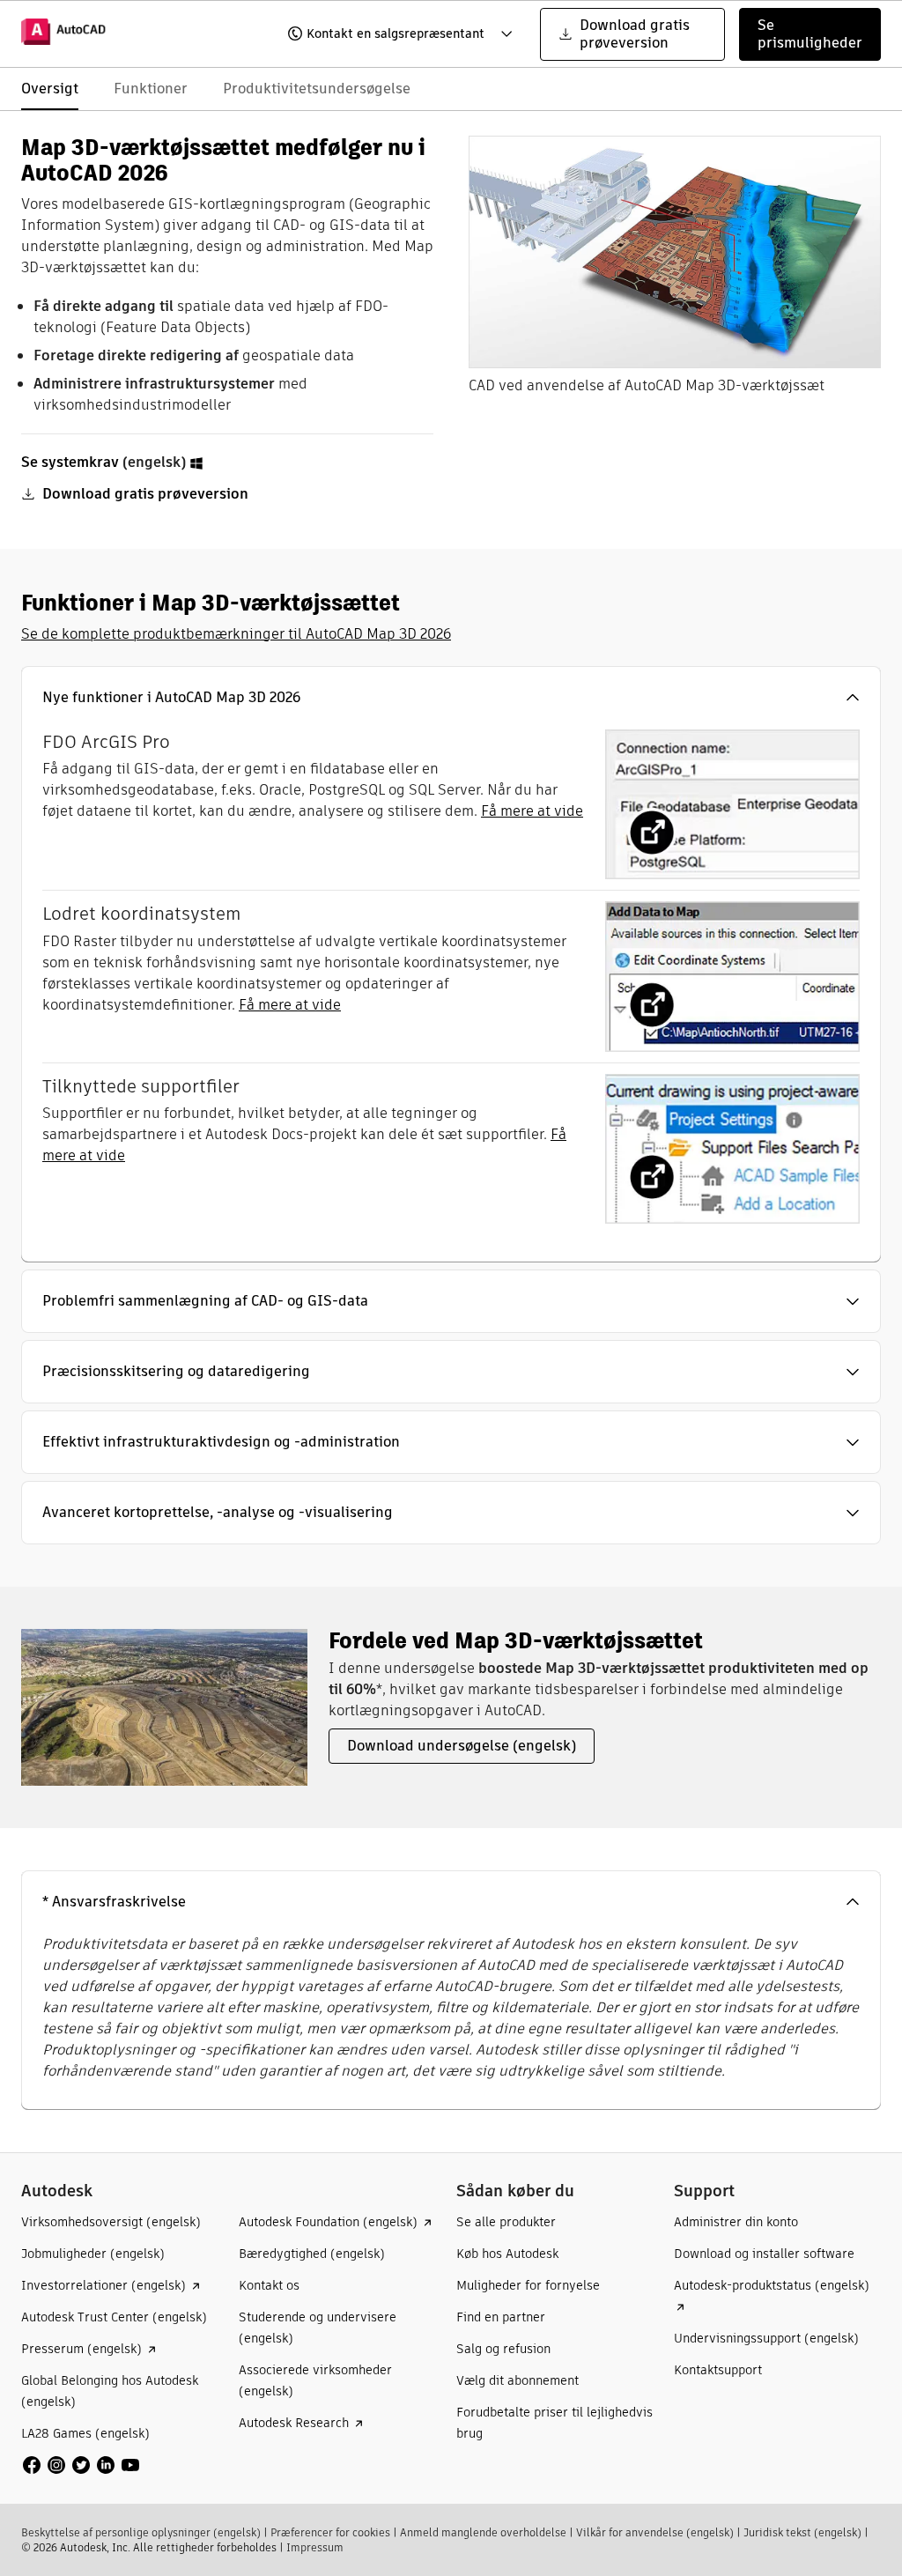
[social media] (81, 2465)
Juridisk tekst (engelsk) (802, 2532)
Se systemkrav (70, 462)
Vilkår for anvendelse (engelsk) (655, 2532)
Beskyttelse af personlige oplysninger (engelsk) (141, 2532)
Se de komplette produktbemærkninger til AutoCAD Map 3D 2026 (236, 634)
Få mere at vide (532, 811)
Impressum (315, 2547)
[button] (388, 34)
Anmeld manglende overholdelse (483, 2532)
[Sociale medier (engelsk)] (81, 2465)
